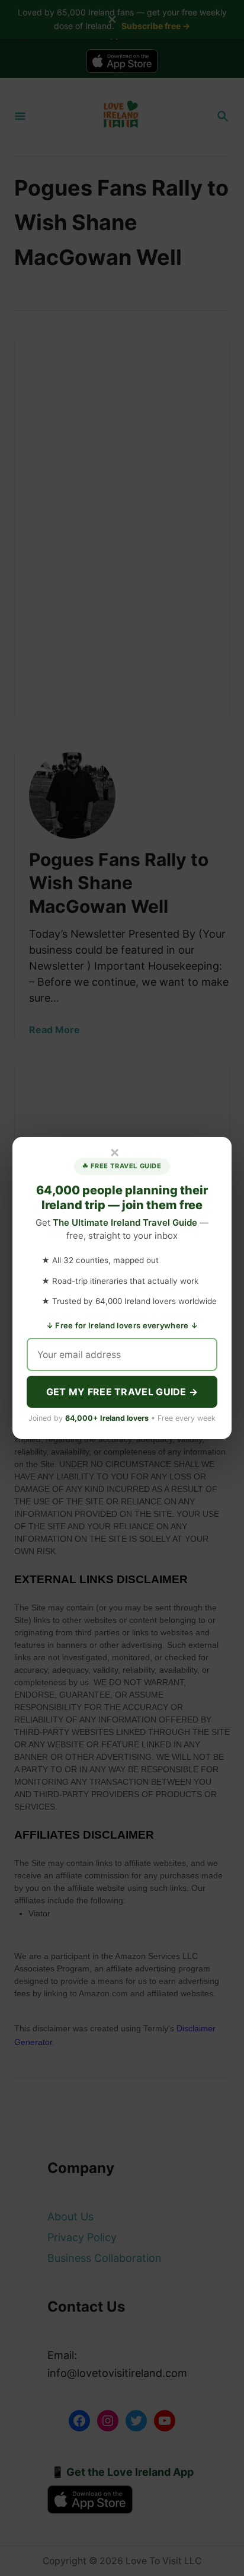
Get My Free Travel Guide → (122, 1392)
